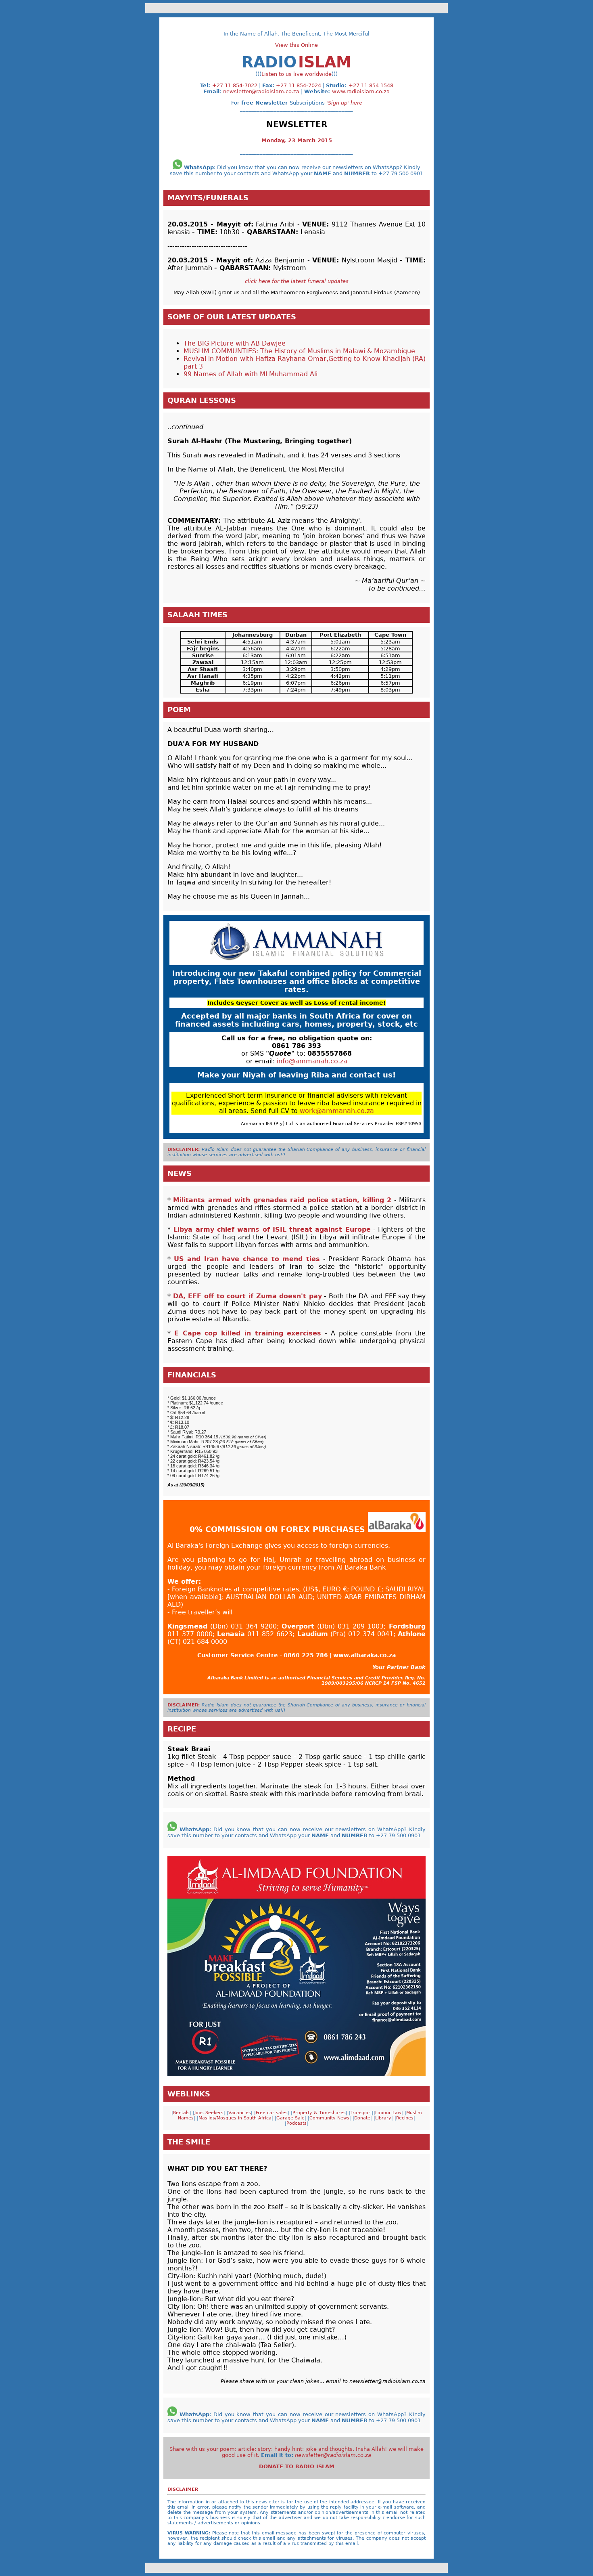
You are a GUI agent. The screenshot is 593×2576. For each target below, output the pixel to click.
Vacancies (240, 2113)
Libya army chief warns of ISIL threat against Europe (272, 1229)
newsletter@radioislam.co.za (261, 91)
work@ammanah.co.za (337, 1111)
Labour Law (388, 2113)
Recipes (405, 2118)
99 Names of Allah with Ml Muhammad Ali (251, 374)
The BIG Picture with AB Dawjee (235, 343)
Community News (329, 2118)
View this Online (296, 45)
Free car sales (272, 2113)
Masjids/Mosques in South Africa (235, 2118)
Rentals (181, 2113)
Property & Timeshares (319, 2113)
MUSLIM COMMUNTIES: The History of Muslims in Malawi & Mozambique (299, 351)
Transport (361, 2113)
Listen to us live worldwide (296, 74)
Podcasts (296, 2123)
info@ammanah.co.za (312, 1061)
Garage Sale (290, 2118)
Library (383, 2118)
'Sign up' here (344, 103)
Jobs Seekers (209, 2113)
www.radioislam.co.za (361, 91)
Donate (362, 2118)
